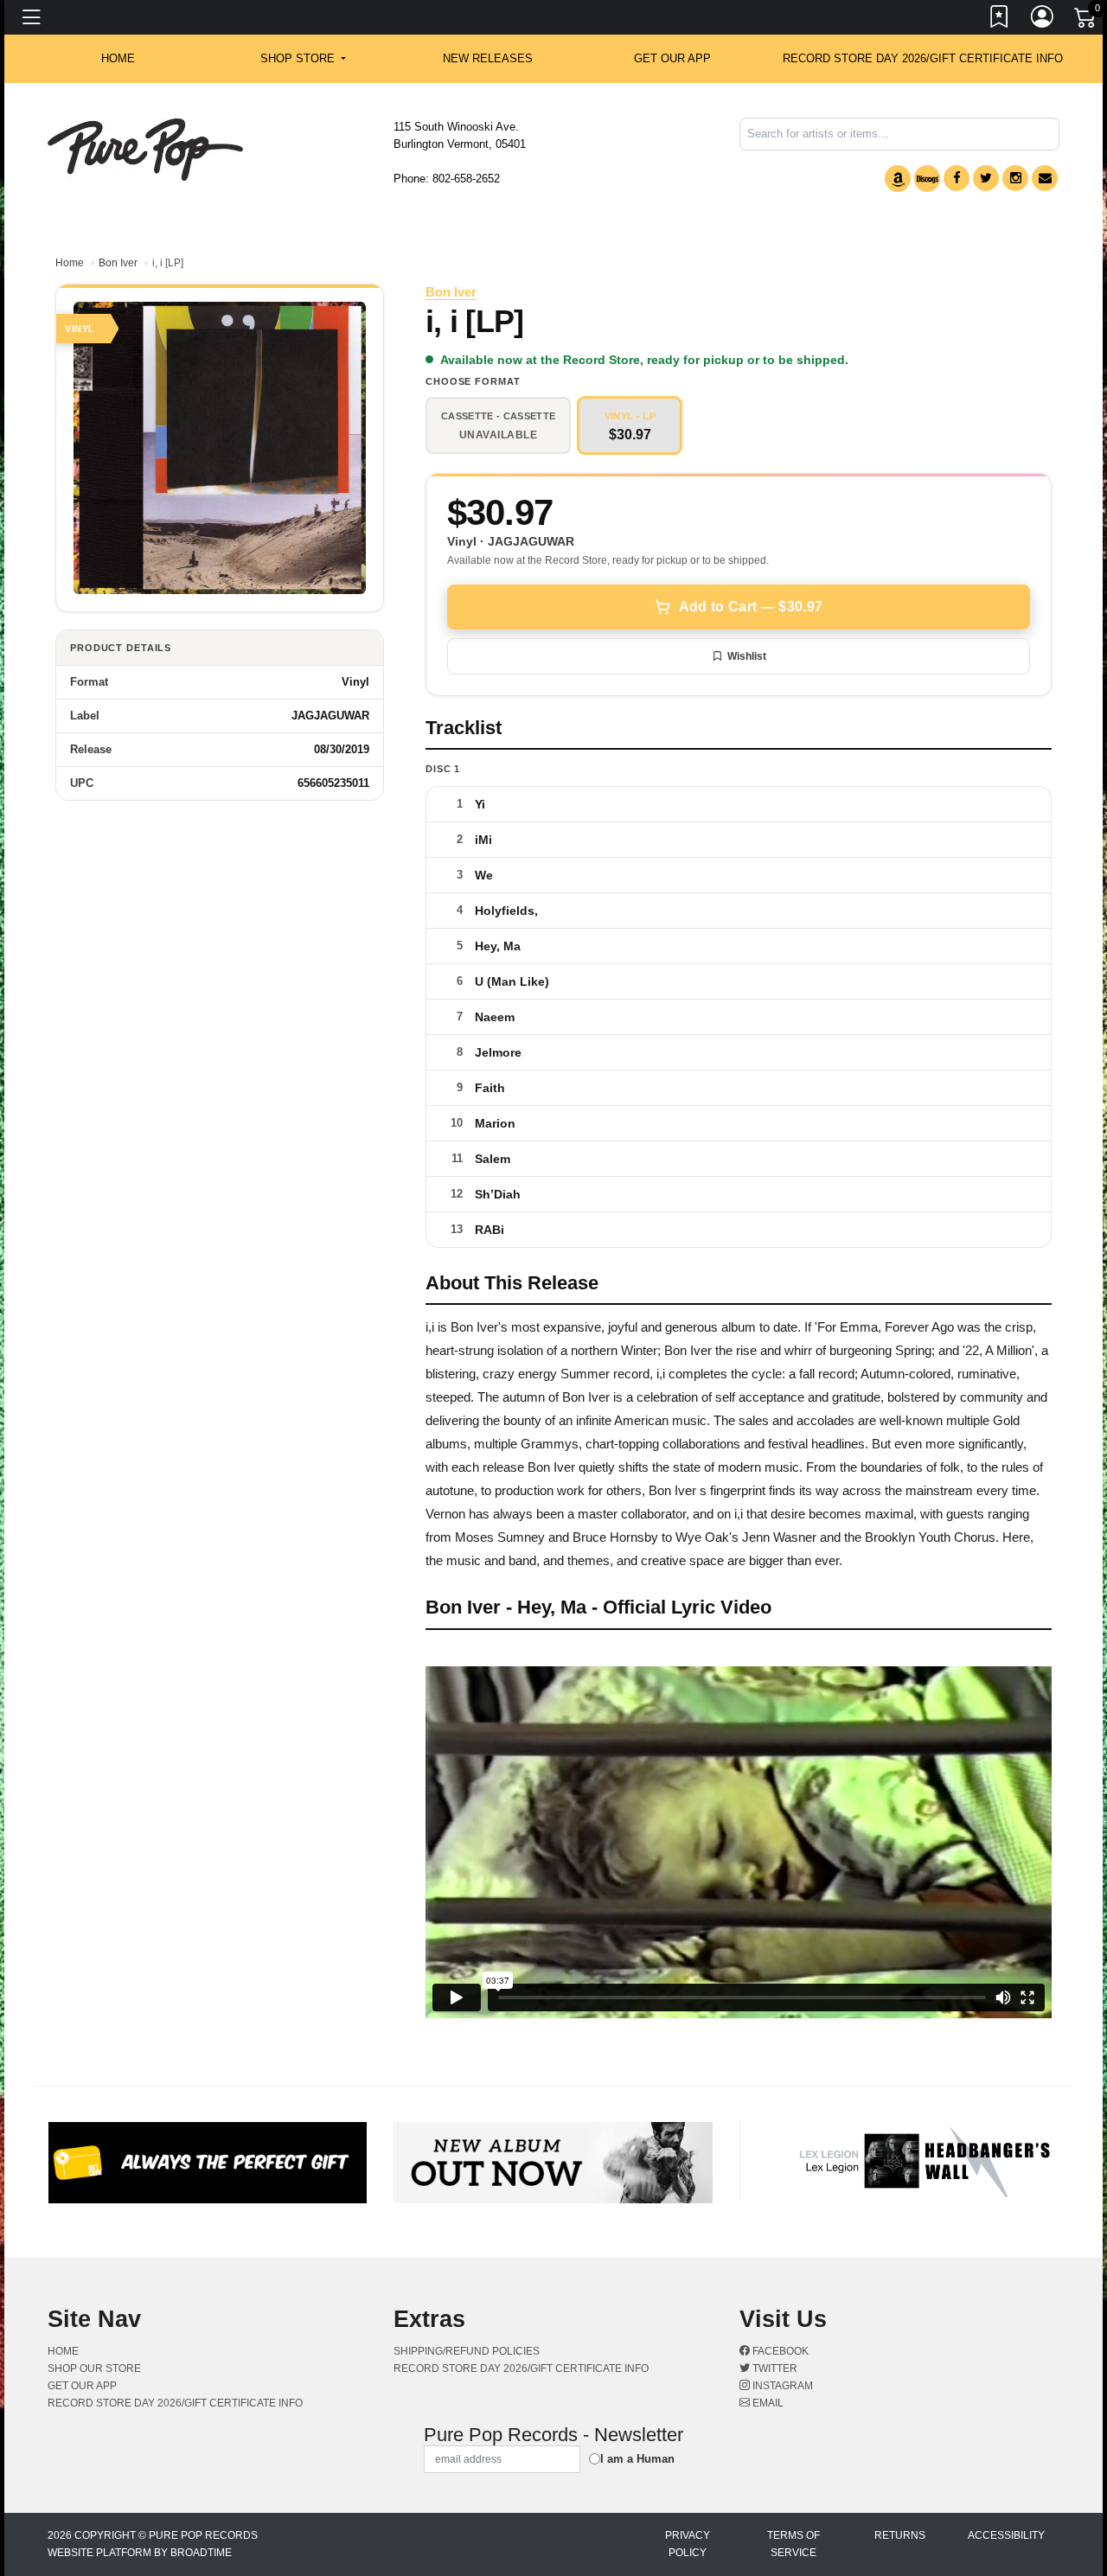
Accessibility (1006, 2535)
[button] (303, 59)
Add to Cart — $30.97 (751, 607)
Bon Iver (118, 263)
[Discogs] (927, 179)
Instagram (781, 2386)
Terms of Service (793, 2544)
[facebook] (957, 178)
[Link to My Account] (1043, 20)
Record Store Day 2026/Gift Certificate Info (923, 58)
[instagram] (1015, 178)
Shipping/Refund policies (467, 2351)
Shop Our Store (94, 2368)
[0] (1086, 21)
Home (70, 263)
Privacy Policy (688, 2544)
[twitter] (986, 178)
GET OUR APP (672, 58)
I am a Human (637, 2459)
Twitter (774, 2368)
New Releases (488, 58)
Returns (900, 2535)
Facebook (779, 2351)
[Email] (1045, 178)
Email (767, 2403)
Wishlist (747, 656)
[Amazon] (898, 179)
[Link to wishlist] (1000, 20)
